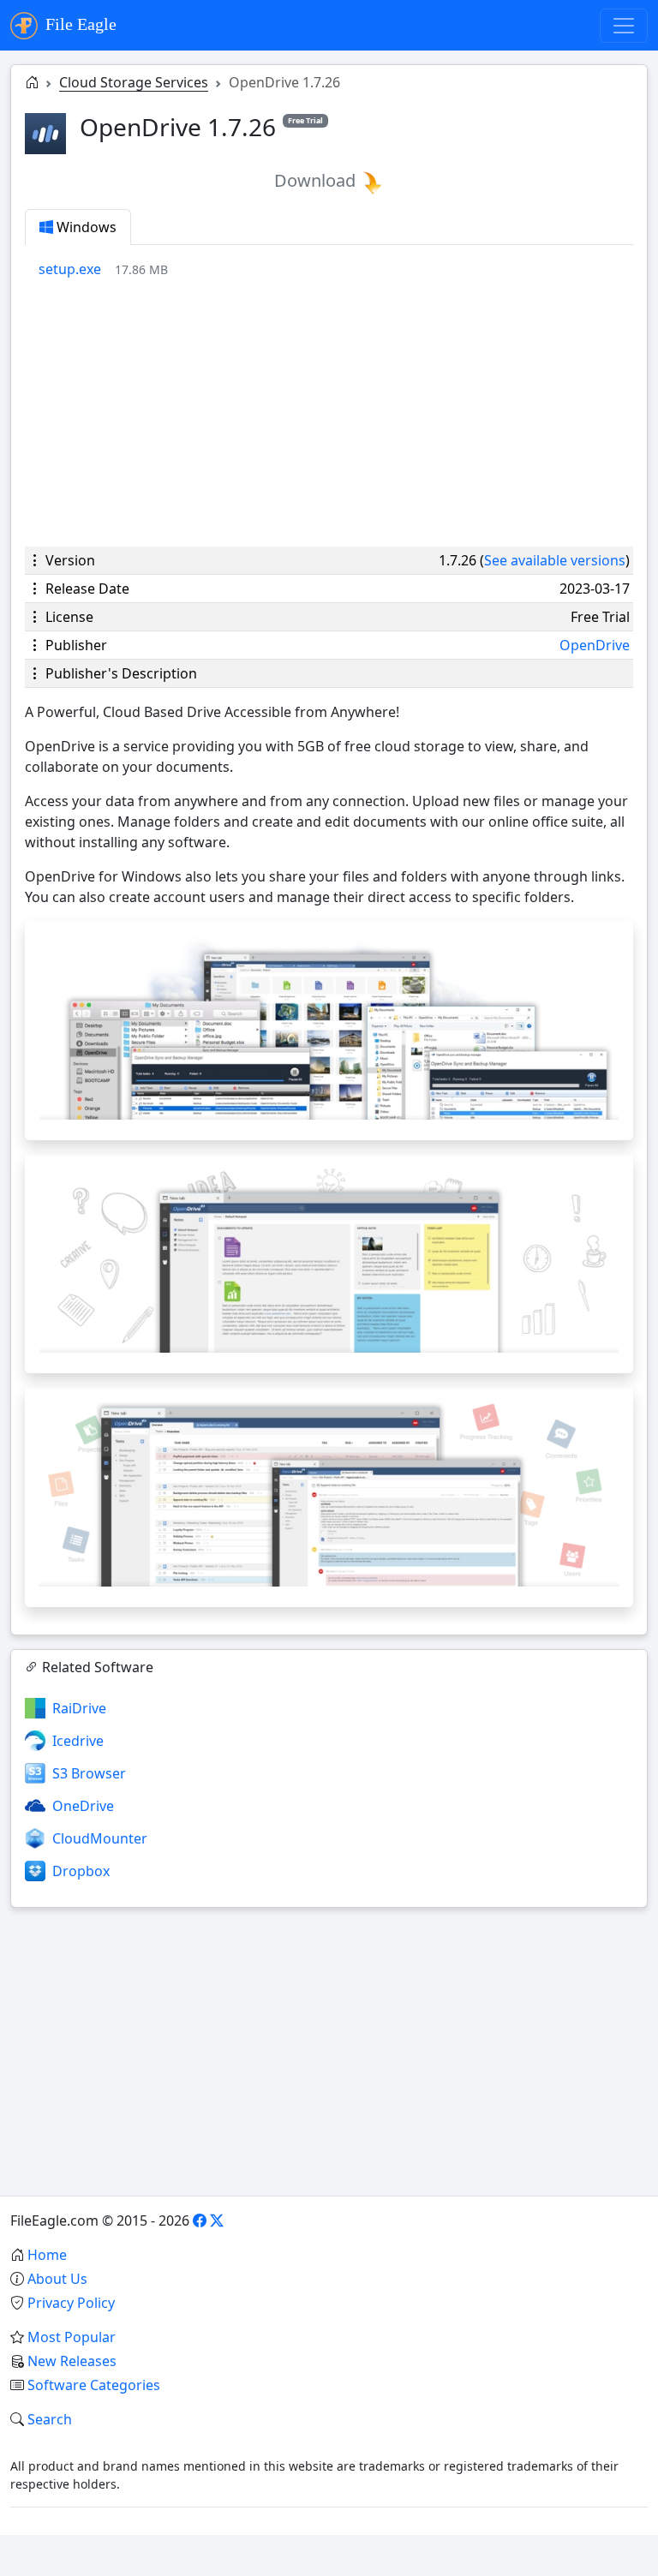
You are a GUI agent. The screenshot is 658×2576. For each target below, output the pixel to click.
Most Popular (72, 2337)
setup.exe (70, 269)
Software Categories (94, 2385)
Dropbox (81, 1871)
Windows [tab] (85, 227)
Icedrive (78, 1741)
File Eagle (79, 24)
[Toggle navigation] (624, 26)
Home (47, 2255)
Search (50, 2419)
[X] (217, 2220)
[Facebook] (200, 2220)
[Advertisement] (329, 413)
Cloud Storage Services (134, 82)
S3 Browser (89, 1773)
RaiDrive (79, 1708)
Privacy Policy (71, 2303)
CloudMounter (100, 1838)
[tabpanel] (336, 269)
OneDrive (83, 1806)
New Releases (72, 2361)
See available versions (555, 560)
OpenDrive (595, 645)
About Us (57, 2279)
